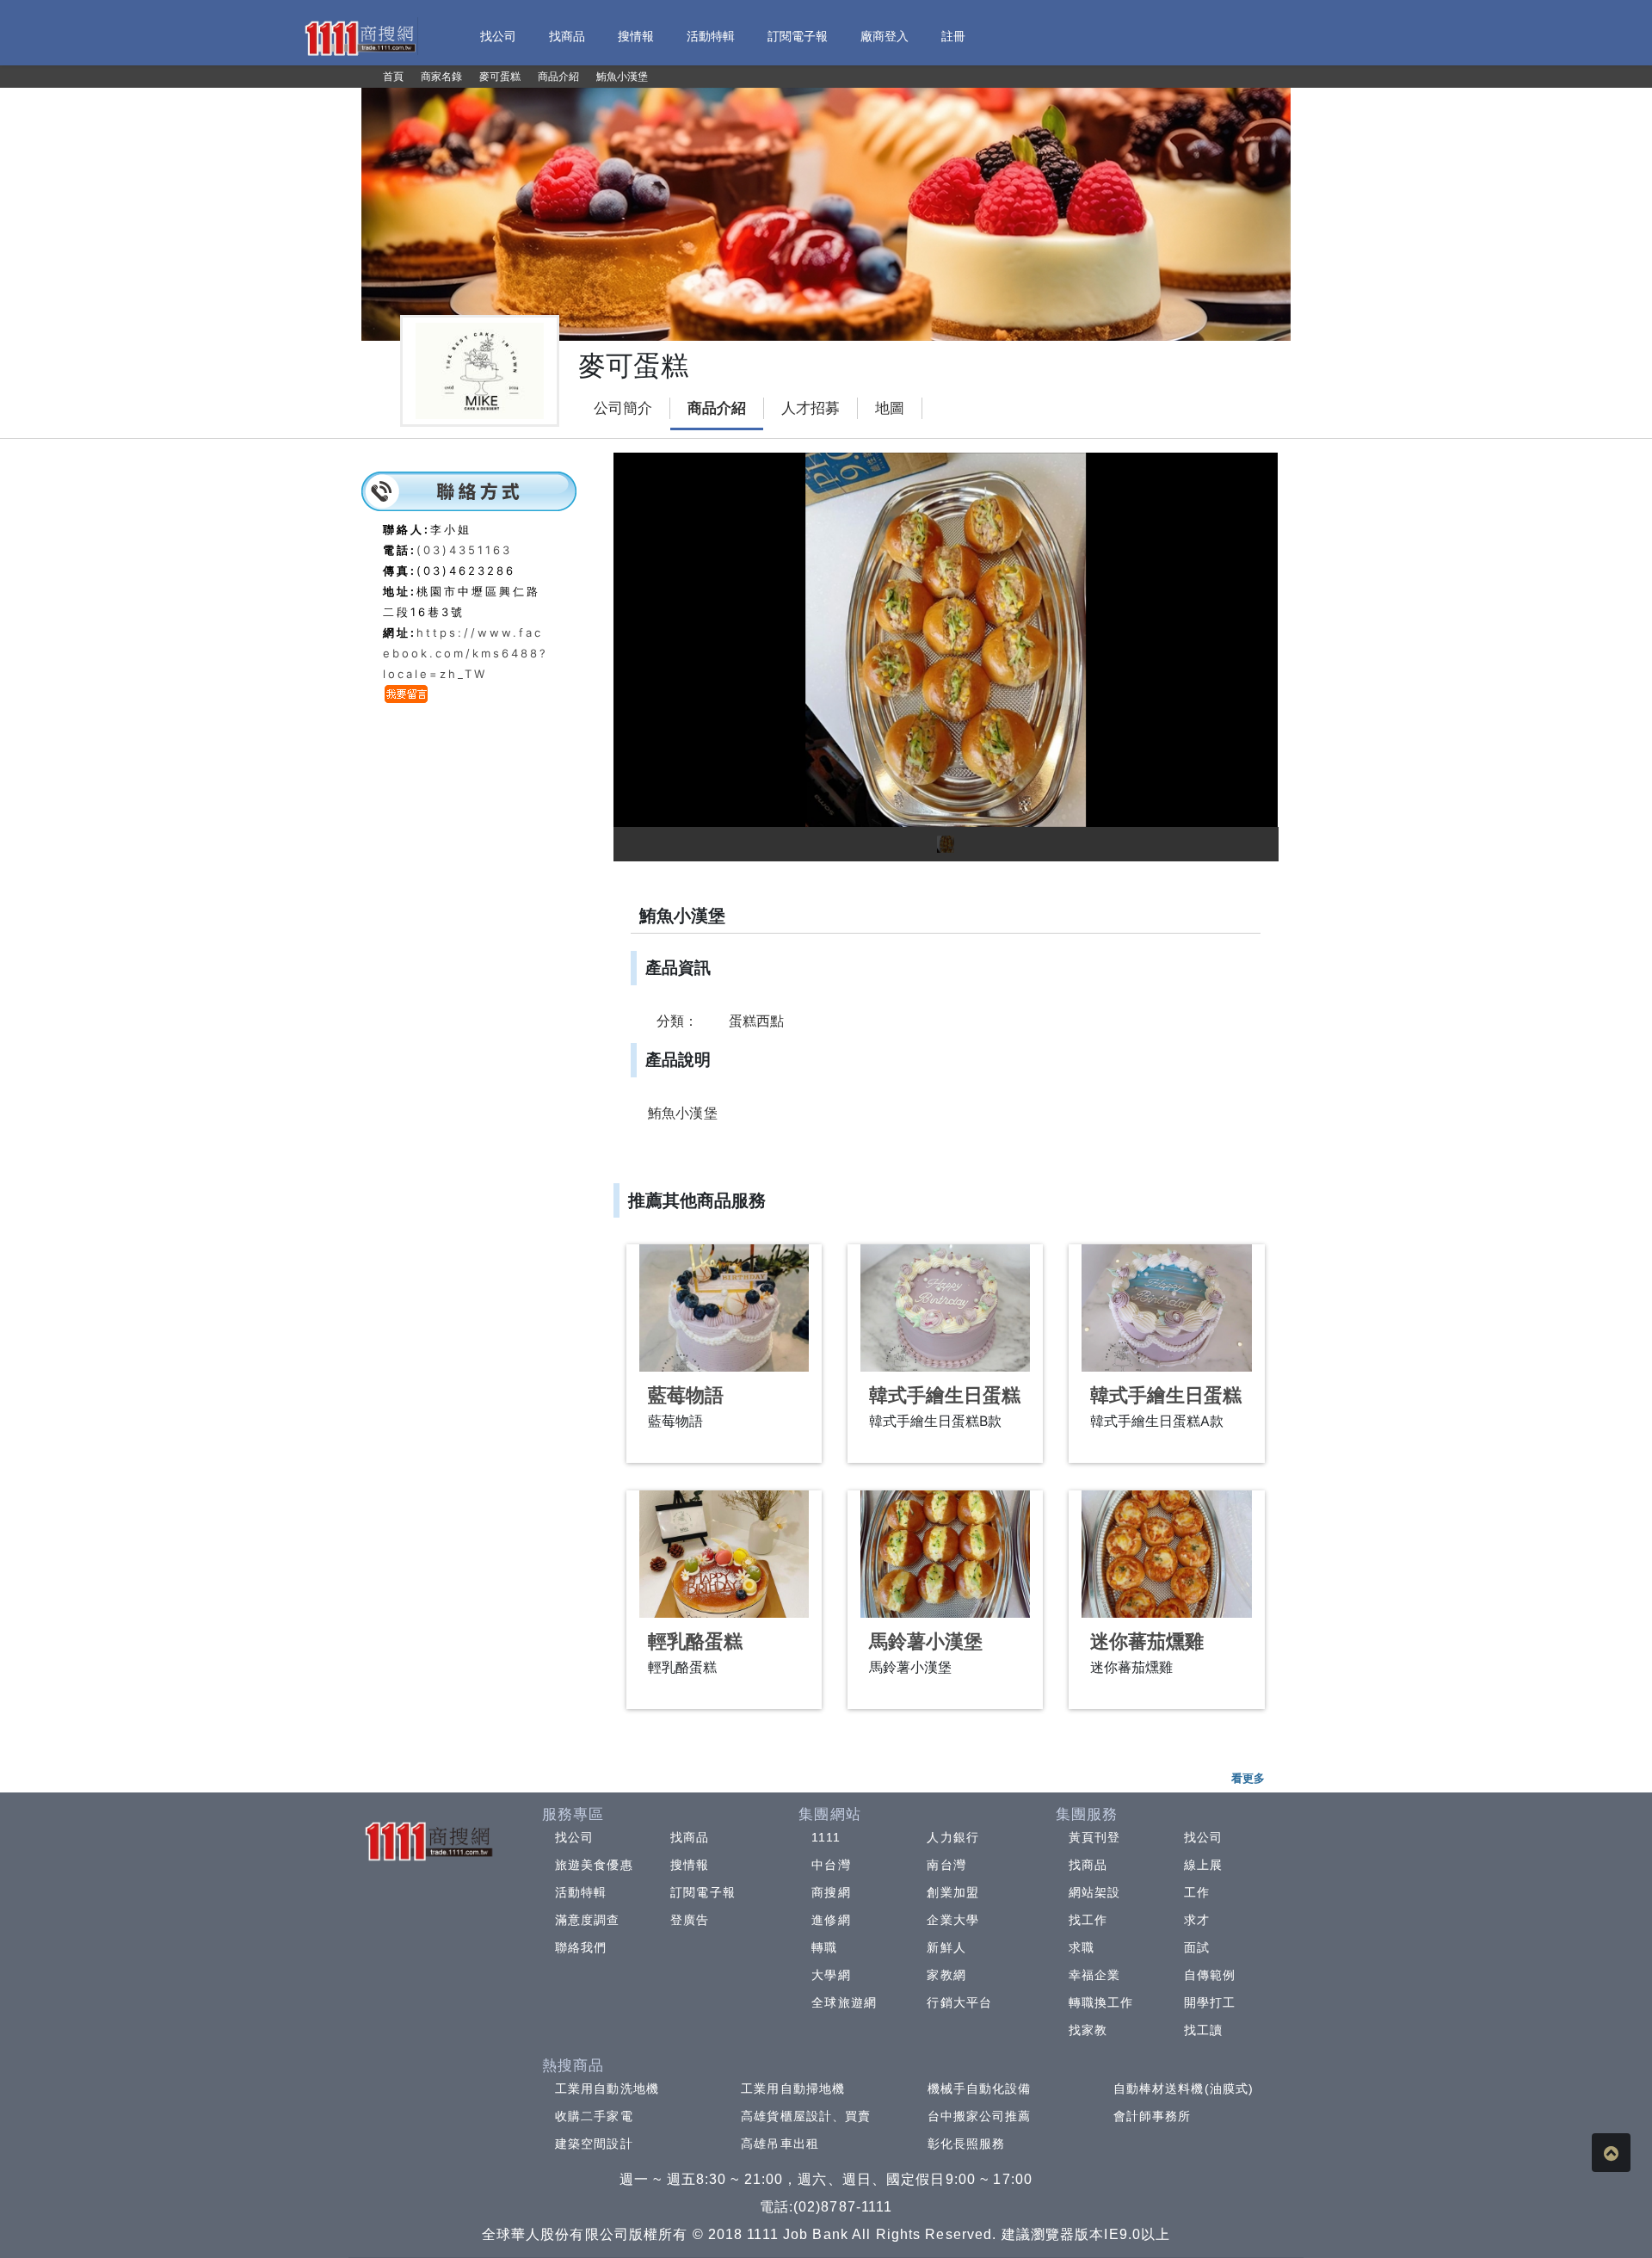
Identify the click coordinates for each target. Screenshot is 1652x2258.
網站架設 (1094, 1892)
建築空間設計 (594, 2144)
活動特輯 (581, 1892)
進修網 (831, 1920)
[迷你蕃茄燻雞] (1166, 1554)
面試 (1197, 1947)
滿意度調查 (588, 1920)
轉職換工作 (1101, 2002)
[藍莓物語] (724, 1308)
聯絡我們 (581, 1947)
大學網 (831, 1975)
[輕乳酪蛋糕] (724, 1554)
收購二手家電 (594, 2116)
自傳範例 (1210, 1975)
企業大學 (952, 1920)
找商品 (690, 1837)
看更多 (1248, 1778)
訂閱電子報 (703, 1892)
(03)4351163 (464, 550)
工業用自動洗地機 (607, 2088)
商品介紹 (717, 408)
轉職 (824, 1947)
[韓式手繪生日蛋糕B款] (945, 1308)
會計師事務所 (1153, 2116)
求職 (1082, 1947)
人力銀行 (952, 1837)
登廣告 (690, 1920)
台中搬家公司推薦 (980, 2116)
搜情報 (690, 1865)
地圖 (890, 408)
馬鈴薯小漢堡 (926, 1641)
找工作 (1088, 1920)
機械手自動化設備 (980, 2088)
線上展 (1203, 1865)
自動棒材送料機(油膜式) (1184, 2088)
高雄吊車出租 (780, 2144)
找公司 (574, 1837)
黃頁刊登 (1094, 1837)
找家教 (1088, 2030)
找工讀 (1203, 2030)
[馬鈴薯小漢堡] (945, 1554)
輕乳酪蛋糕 (695, 1641)
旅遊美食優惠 (594, 1865)
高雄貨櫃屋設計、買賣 (806, 2116)
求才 (1197, 1920)
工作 (1197, 1892)
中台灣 (831, 1865)
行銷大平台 (959, 2002)
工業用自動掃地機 (793, 2088)
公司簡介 (623, 408)
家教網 (946, 1975)
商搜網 (831, 1892)
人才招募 (811, 408)
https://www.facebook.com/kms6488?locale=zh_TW (465, 653)
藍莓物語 (686, 1395)
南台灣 (946, 1865)
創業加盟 (952, 1892)
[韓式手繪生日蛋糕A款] (1166, 1308)
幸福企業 (1094, 1975)
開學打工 (1210, 2002)
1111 (826, 1837)
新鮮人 (946, 1947)
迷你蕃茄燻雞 (1147, 1641)
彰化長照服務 (967, 2144)
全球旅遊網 (844, 2002)
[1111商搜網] (360, 37)
